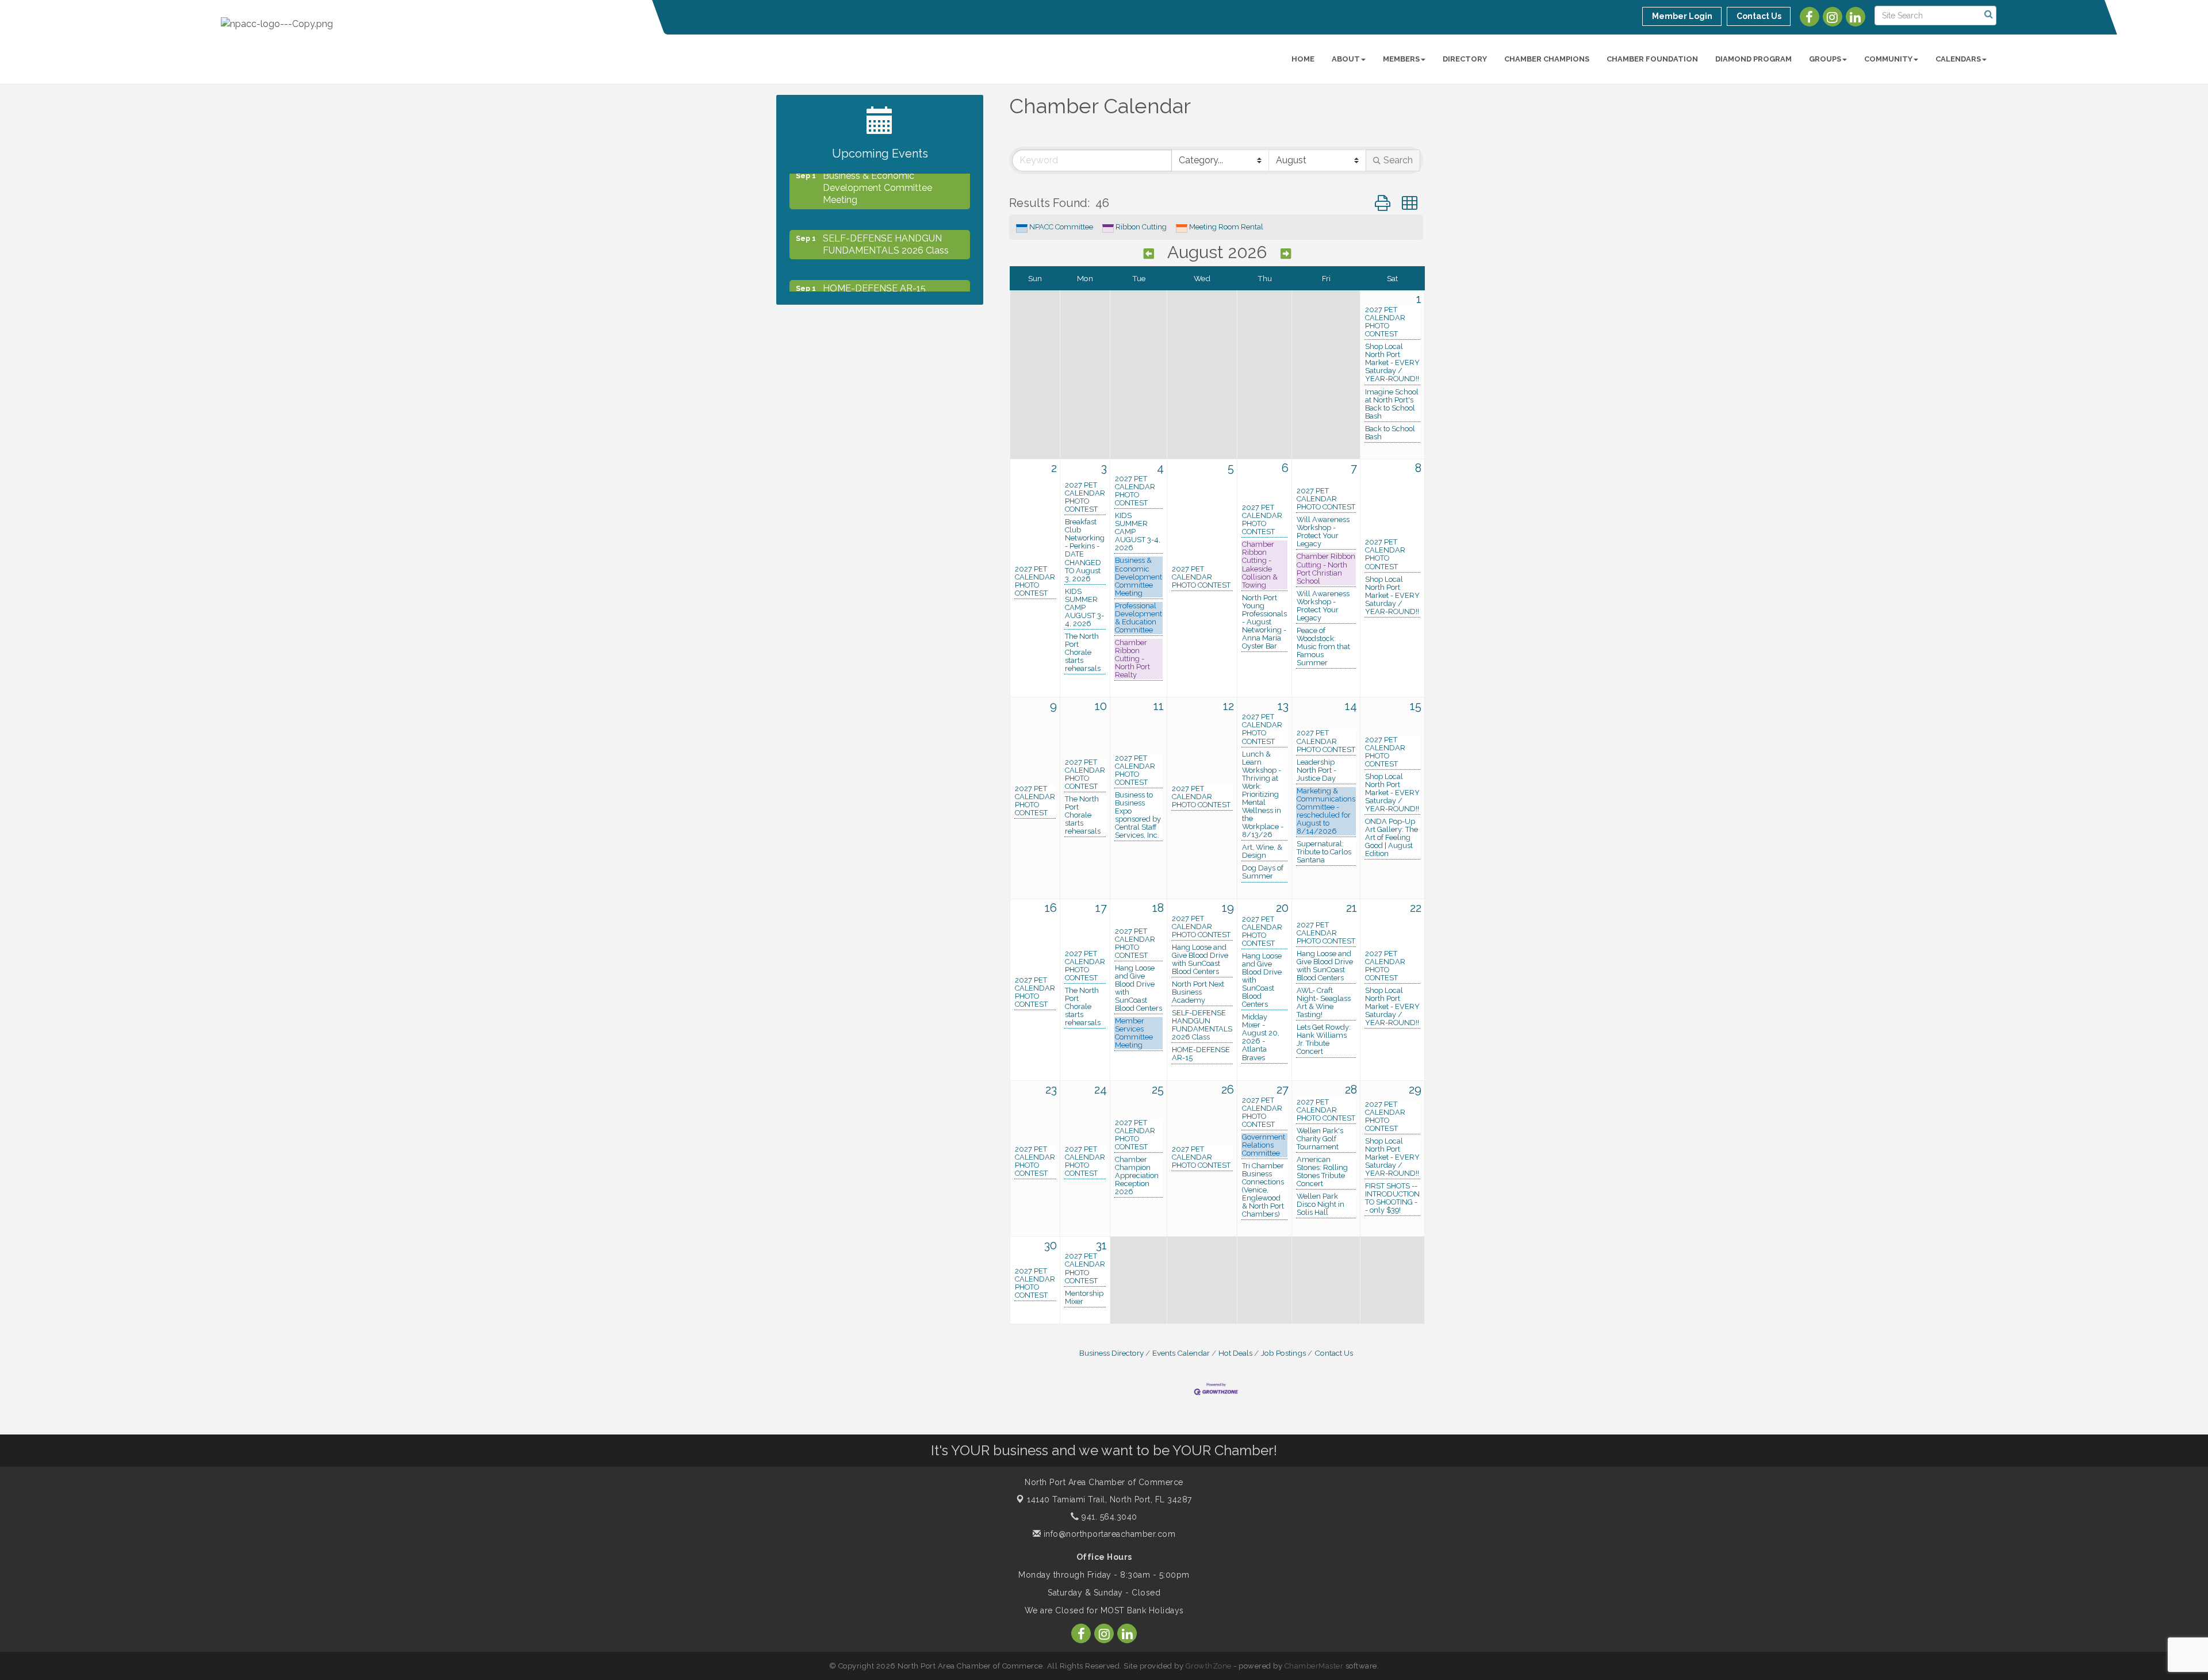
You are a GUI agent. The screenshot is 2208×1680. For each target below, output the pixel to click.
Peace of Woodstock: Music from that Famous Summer (1323, 647)
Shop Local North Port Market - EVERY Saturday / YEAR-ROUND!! (1392, 363)
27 (1283, 1090)
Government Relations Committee (1264, 1145)
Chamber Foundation (1652, 59)
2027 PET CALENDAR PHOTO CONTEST (1385, 322)
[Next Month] (1286, 254)
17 (1101, 908)
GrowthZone (1209, 1666)
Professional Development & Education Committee (1138, 618)
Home (1303, 59)
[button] (1383, 203)
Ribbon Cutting (1141, 227)
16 (1051, 908)
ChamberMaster (1314, 1666)
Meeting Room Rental (1226, 227)
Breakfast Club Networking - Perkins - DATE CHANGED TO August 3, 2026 (1085, 550)
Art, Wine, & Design (1262, 851)
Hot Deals (1235, 1353)
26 (1228, 1090)
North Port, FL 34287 (1109, 1499)
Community (1888, 59)
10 (1101, 706)
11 (1159, 706)
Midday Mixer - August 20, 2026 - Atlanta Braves (1261, 1037)
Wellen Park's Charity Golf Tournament (1320, 1139)
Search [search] (1398, 160)
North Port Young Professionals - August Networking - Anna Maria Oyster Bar (1264, 622)
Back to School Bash (1390, 433)
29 (1415, 1090)
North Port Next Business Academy (1198, 992)
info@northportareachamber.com (1108, 1534)
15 (1416, 706)
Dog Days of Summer (1263, 872)
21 (1352, 908)
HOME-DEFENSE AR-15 (1201, 1054)
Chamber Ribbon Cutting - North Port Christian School (1326, 569)
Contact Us (1334, 1353)
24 (1101, 1090)
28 (1351, 1090)
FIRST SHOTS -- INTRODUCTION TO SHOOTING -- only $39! (1392, 1198)
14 (1351, 706)
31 (1101, 1245)
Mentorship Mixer (1084, 1298)
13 (1283, 706)
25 (1158, 1090)
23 (1051, 1090)
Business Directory (1111, 1353)
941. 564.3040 (1108, 1517)
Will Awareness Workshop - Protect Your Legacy (1323, 532)
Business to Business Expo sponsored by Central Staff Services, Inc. (1138, 815)
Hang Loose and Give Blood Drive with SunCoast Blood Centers (1138, 988)
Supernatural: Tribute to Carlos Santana (1324, 852)
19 (1228, 908)
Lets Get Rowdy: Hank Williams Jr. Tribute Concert (1324, 1040)
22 (1416, 908)
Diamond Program (1753, 59)
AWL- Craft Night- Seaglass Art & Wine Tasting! (1324, 1003)
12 (1228, 706)
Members (1401, 59)
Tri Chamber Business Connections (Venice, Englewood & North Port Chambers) (1263, 1190)
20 (1282, 908)
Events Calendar (1181, 1353)
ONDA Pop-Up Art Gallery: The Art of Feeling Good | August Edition (1391, 838)
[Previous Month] (1149, 254)
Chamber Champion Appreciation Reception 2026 (1137, 1176)
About (1346, 59)
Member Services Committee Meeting (1134, 1033)
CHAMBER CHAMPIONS (1547, 59)
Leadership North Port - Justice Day (1316, 770)
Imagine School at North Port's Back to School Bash (1392, 404)
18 (1158, 908)
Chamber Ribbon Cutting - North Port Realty (1132, 659)
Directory (1465, 59)
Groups (1825, 59)
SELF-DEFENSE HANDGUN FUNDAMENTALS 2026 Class (1202, 1025)
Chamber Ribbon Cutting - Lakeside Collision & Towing (1260, 565)
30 (1051, 1245)
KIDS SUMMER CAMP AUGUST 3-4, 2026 (1084, 608)
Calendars (1958, 59)
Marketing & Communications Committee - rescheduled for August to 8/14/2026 (1326, 811)
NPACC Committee (1061, 227)
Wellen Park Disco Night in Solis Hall (1320, 1205)
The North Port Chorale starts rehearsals (1083, 653)
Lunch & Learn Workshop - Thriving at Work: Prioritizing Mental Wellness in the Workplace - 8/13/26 (1263, 795)
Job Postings (1283, 1353)
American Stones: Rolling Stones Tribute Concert (1322, 1172)
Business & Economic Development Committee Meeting (1138, 577)
